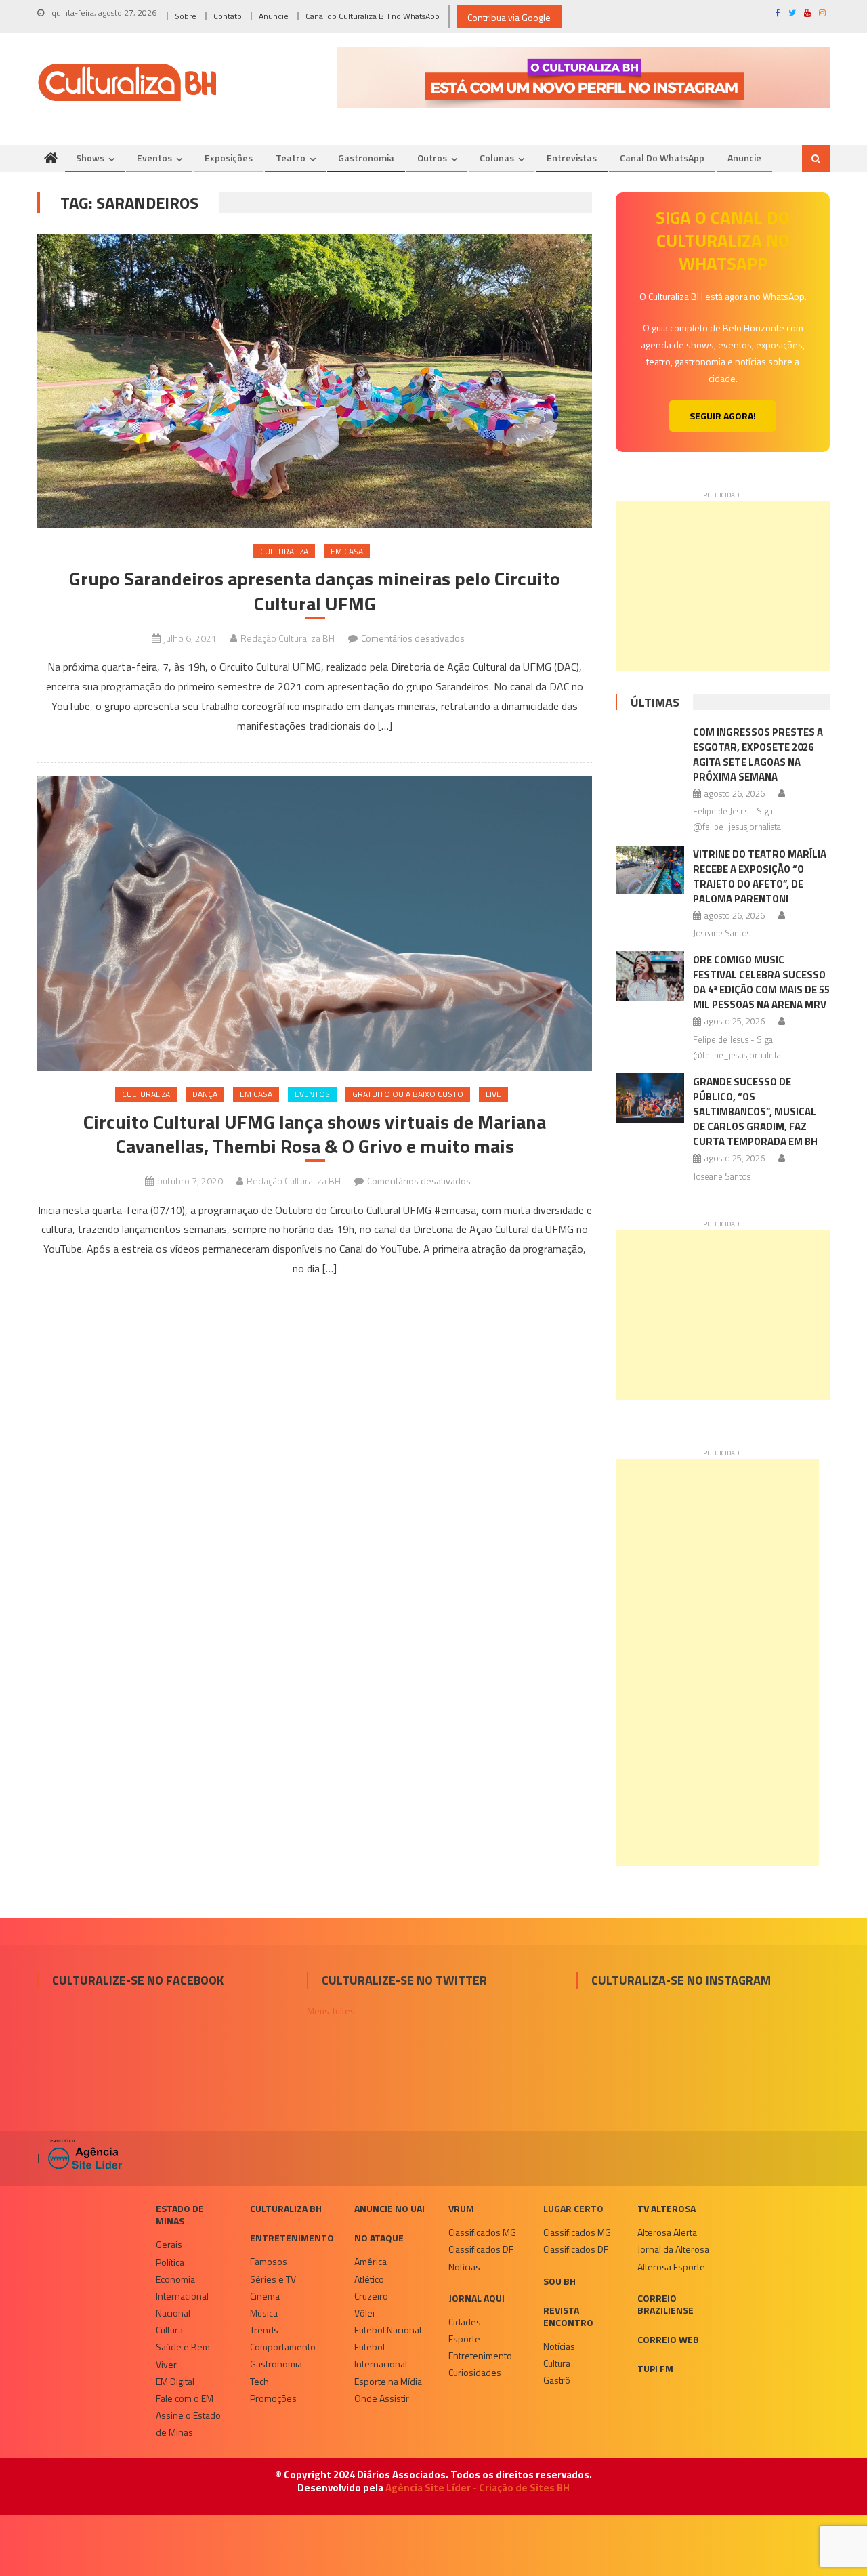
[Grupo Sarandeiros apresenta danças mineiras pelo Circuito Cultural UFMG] (315, 381)
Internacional (182, 2296)
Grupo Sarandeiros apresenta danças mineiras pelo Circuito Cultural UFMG (315, 591)
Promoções (273, 2398)
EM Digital (175, 2381)
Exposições (229, 158)
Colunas (497, 158)
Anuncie (274, 16)
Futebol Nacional (388, 2330)
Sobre (186, 16)
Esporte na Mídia (388, 2381)
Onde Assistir (382, 2398)
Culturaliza (284, 551)
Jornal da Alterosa (673, 2249)
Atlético (369, 2279)
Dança (205, 1094)
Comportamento (283, 2347)
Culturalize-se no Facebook (138, 1980)
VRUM (461, 2208)
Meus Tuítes (331, 2011)
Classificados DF (481, 2249)
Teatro (291, 158)
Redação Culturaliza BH (288, 638)
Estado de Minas (180, 2215)
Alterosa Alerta (667, 2232)
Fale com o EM (185, 2398)
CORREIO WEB (668, 2339)
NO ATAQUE (379, 2238)
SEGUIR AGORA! (723, 416)
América (371, 2261)
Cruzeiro (371, 2296)
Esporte (464, 2339)
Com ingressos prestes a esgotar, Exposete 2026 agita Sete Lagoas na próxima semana (758, 754)
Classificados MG (482, 2232)
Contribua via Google (509, 17)
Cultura (169, 2330)
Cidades (465, 2322)
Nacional (173, 2313)
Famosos (269, 2261)
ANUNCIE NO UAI (389, 2208)
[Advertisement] (723, 586)
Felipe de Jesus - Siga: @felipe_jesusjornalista (737, 819)
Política (170, 2262)
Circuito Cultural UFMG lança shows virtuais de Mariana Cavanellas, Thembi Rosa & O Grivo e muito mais (315, 1135)
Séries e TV (273, 2279)
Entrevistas (572, 158)
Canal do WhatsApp (662, 158)
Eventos (154, 158)
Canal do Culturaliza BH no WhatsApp (373, 16)
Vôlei (364, 2313)
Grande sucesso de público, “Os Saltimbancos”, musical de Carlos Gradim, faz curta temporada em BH (755, 1112)
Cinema (265, 2296)
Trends (264, 2330)
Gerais (169, 2244)
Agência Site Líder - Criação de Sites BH (478, 2488)
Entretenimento (292, 2238)
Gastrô (557, 2380)
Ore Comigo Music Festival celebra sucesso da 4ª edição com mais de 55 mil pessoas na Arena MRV (761, 982)
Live (493, 1094)
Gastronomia (366, 158)
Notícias (464, 2267)
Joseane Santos (722, 933)
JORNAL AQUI (477, 2298)
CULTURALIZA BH (286, 2208)
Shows (90, 158)
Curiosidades (475, 2372)
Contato (228, 16)
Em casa (347, 551)
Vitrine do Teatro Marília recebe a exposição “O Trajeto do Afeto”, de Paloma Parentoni (760, 876)
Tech (259, 2381)
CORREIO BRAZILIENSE (665, 2304)
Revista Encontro (568, 2316)
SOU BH (559, 2281)
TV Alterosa (667, 2208)
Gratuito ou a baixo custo (408, 1094)
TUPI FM (655, 2368)
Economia (175, 2279)
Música (264, 2313)
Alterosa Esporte (671, 2267)
